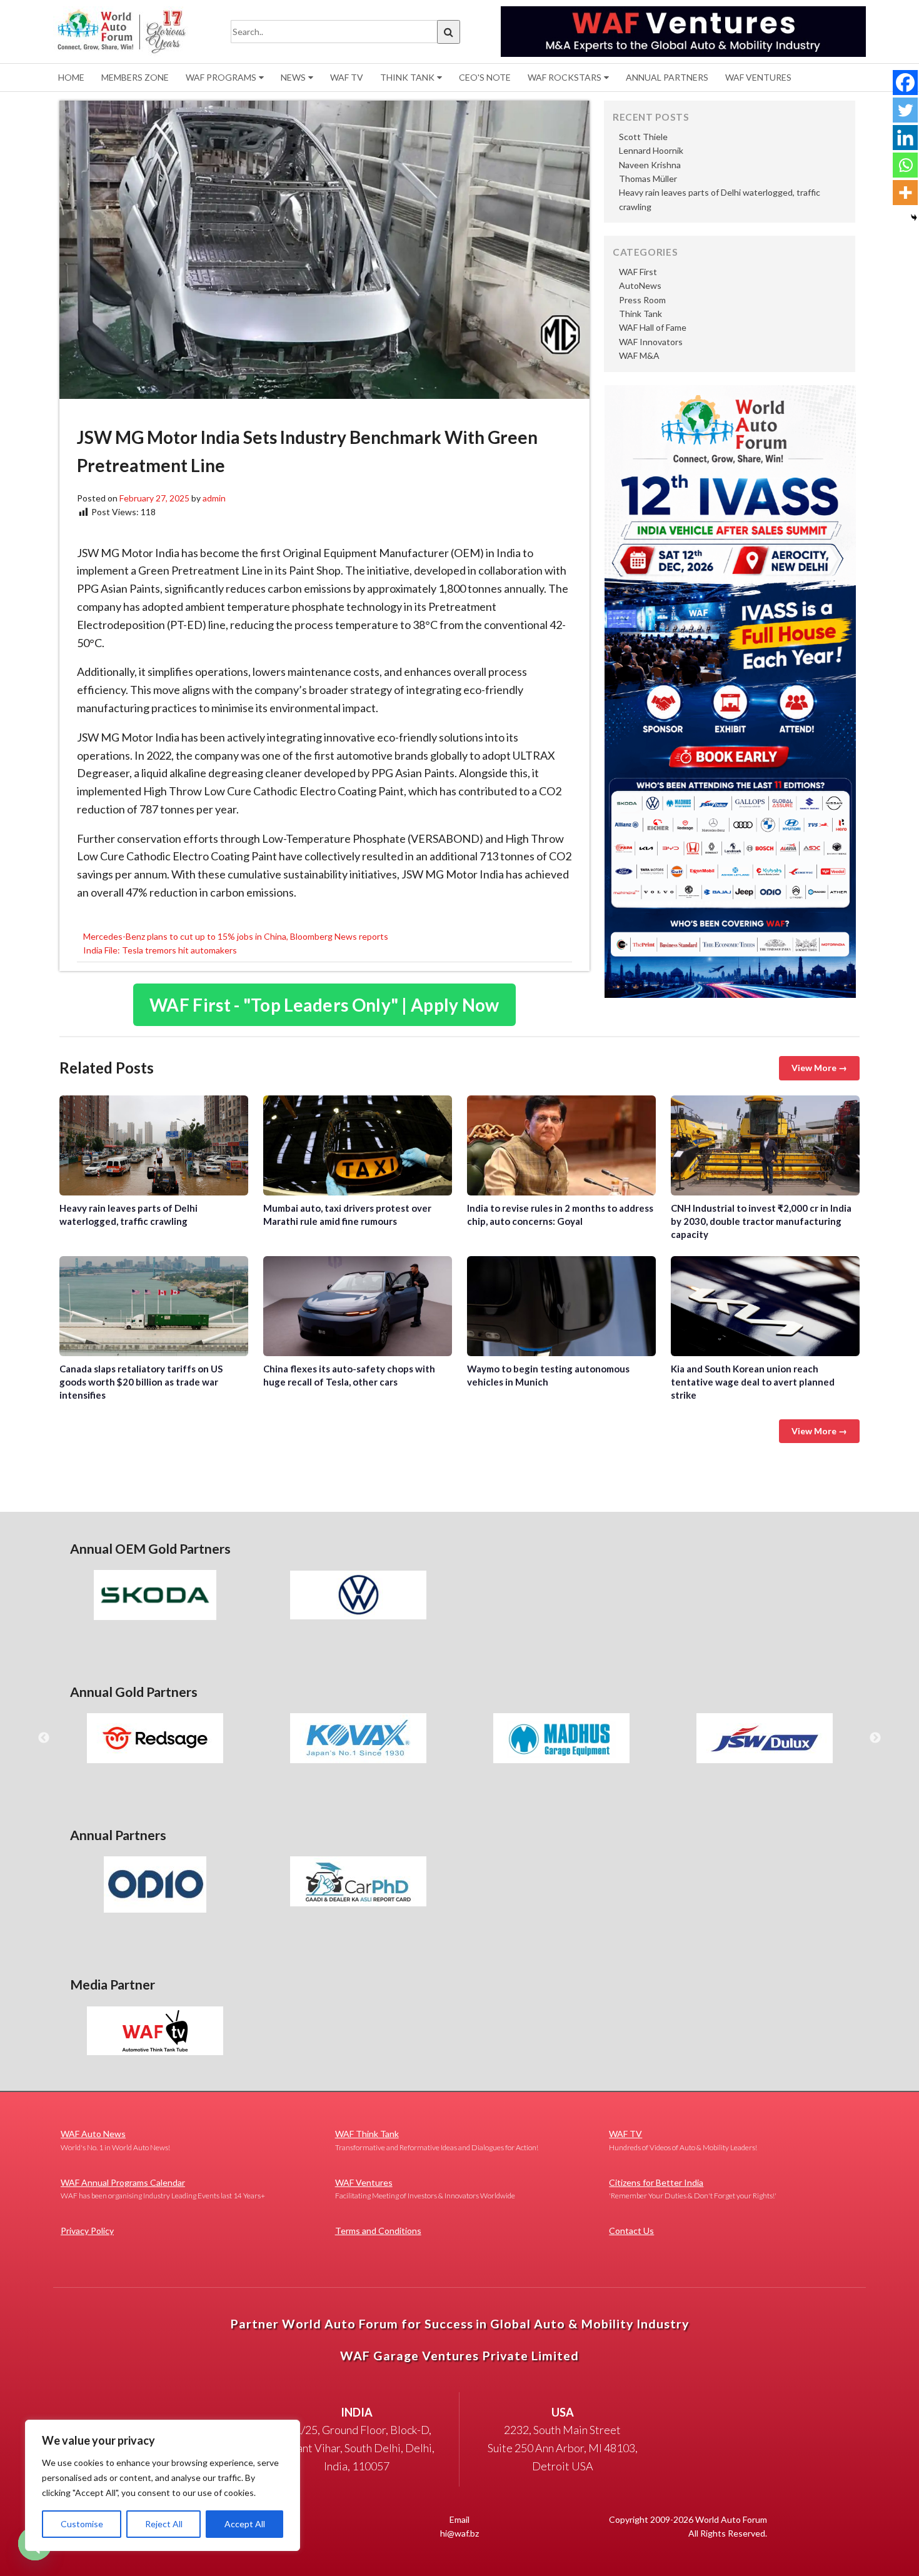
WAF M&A (639, 355)
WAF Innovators (651, 342)
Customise (82, 2524)
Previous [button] (44, 1738)
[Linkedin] (905, 138)
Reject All (164, 2524)
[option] (155, 1595)
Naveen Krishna (650, 165)
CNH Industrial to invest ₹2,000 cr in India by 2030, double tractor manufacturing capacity (765, 1145)
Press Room (642, 300)
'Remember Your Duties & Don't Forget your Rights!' (693, 2189)
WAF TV (347, 77)
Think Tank (407, 77)
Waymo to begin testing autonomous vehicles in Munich (561, 1306)
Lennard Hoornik (651, 150)
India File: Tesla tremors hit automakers (160, 950)
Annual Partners (667, 77)
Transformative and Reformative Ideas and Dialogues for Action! (437, 2140)
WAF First (638, 272)
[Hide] (914, 218)
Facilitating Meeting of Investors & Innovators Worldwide (425, 2189)
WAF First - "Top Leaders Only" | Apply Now (324, 1005)
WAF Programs (221, 77)
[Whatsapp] (905, 165)
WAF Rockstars (565, 77)
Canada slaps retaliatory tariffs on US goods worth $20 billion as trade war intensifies (154, 1306)
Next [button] (875, 1738)
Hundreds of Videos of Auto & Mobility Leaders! (683, 2140)
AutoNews (640, 285)
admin (214, 498)
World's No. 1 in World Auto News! (115, 2140)
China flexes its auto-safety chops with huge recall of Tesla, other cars (358, 1306)
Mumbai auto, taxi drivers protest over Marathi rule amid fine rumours (358, 1145)
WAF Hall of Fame (653, 327)
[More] (905, 193)
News (293, 77)
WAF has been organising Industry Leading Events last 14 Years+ (163, 2189)
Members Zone (135, 77)
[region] (163, 2485)
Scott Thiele (643, 137)
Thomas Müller (648, 179)
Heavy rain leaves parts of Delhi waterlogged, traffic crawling (154, 1145)
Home (71, 77)
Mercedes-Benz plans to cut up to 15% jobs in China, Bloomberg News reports (236, 936)
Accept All (245, 2524)
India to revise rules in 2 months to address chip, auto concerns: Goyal (561, 1145)
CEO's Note (485, 77)
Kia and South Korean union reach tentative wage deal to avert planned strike (765, 1306)
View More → (819, 1068)
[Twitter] (905, 110)
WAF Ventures (758, 77)
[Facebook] (905, 83)
